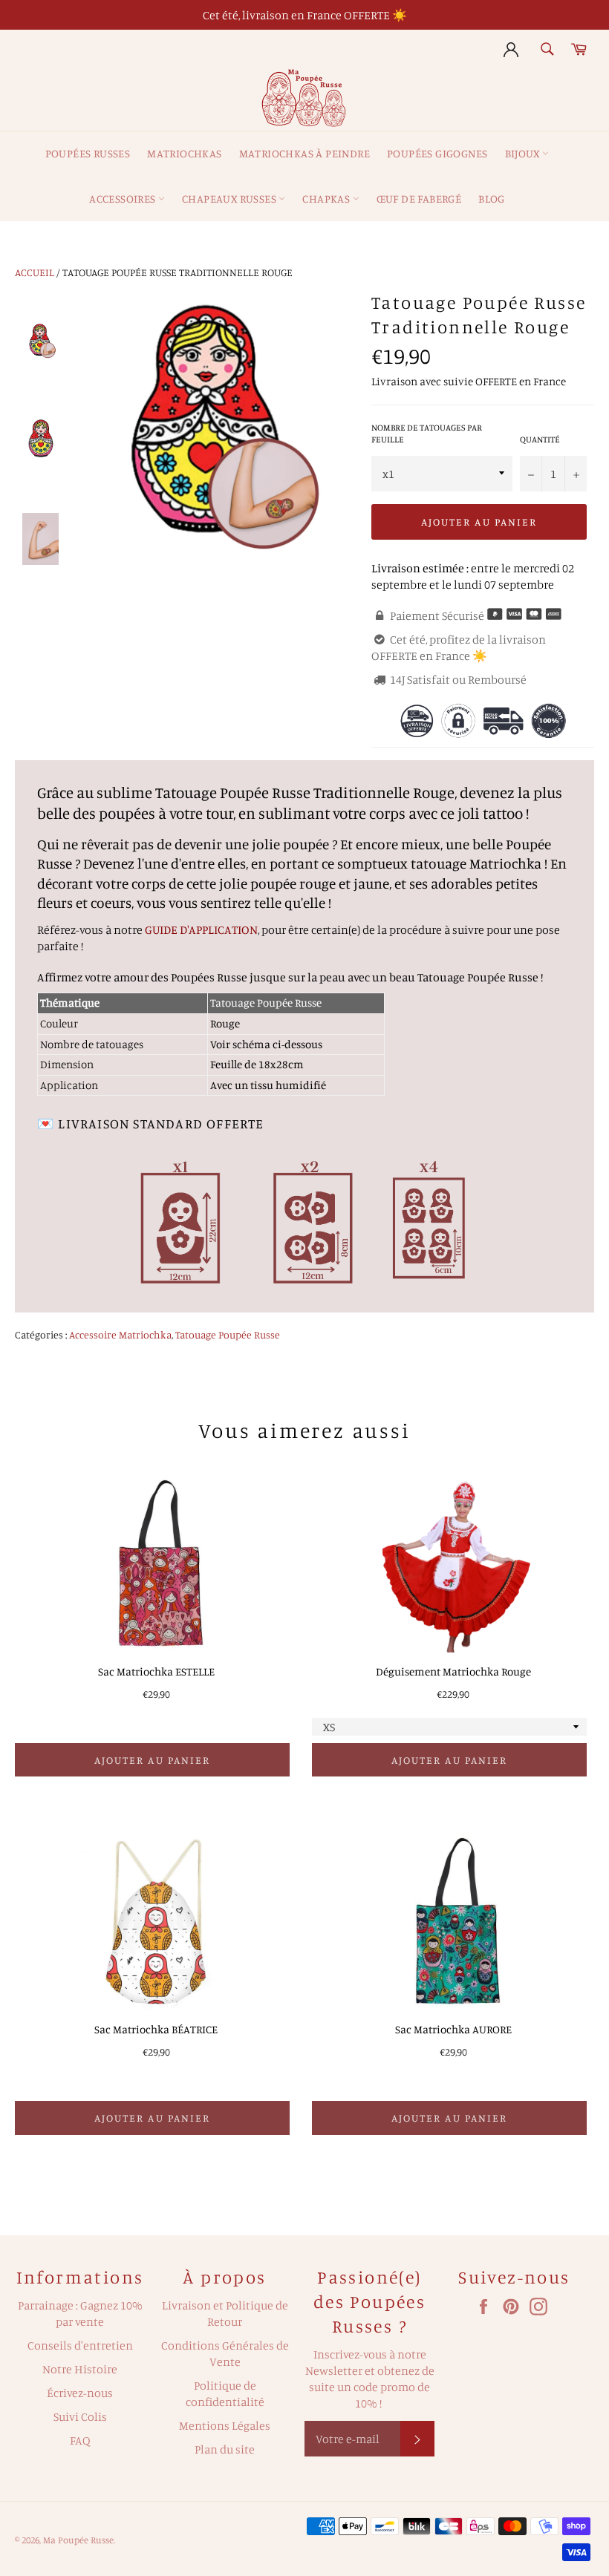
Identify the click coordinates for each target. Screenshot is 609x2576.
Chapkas (327, 199)
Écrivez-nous (80, 2393)
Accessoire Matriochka (120, 1334)
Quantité (540, 439)
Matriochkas (184, 153)
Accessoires (124, 199)
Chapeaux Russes (230, 199)
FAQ (80, 2440)
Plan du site (225, 2449)
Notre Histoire (80, 2369)
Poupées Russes (88, 153)
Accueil (35, 272)
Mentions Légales (225, 2425)
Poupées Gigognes (437, 153)
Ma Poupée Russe (78, 2540)
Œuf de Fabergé (419, 199)
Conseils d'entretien (80, 2345)
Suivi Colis (80, 2416)
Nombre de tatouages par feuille (427, 434)
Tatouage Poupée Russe (228, 1334)
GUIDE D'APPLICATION (201, 929)
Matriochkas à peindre (304, 153)
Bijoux (524, 153)
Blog (492, 199)
